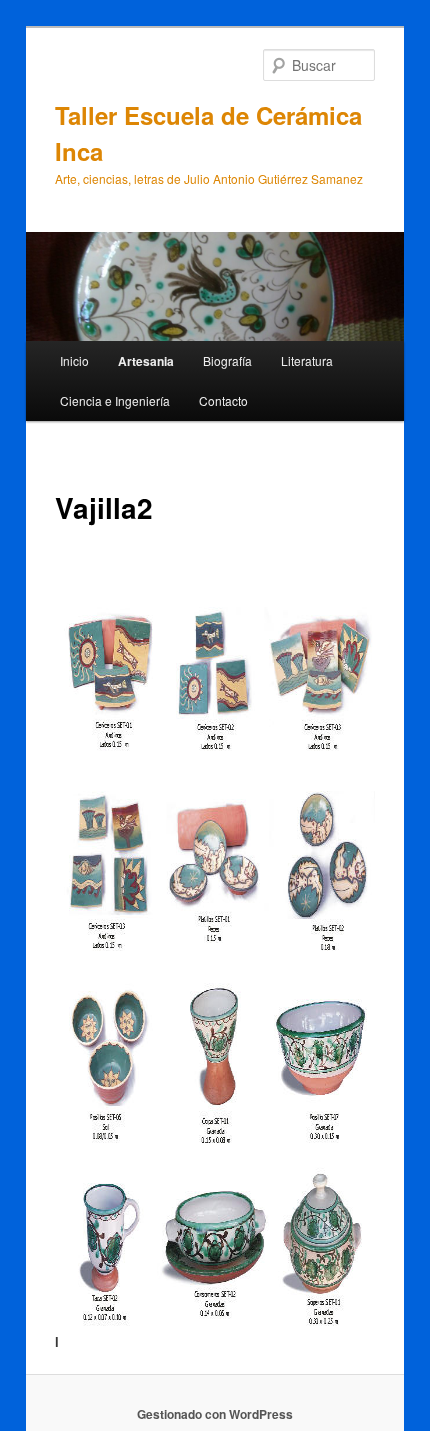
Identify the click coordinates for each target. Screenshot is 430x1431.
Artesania (146, 361)
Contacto (223, 400)
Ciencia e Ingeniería (115, 400)
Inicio (74, 360)
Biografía (227, 360)
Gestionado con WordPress (215, 1414)
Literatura (307, 360)
